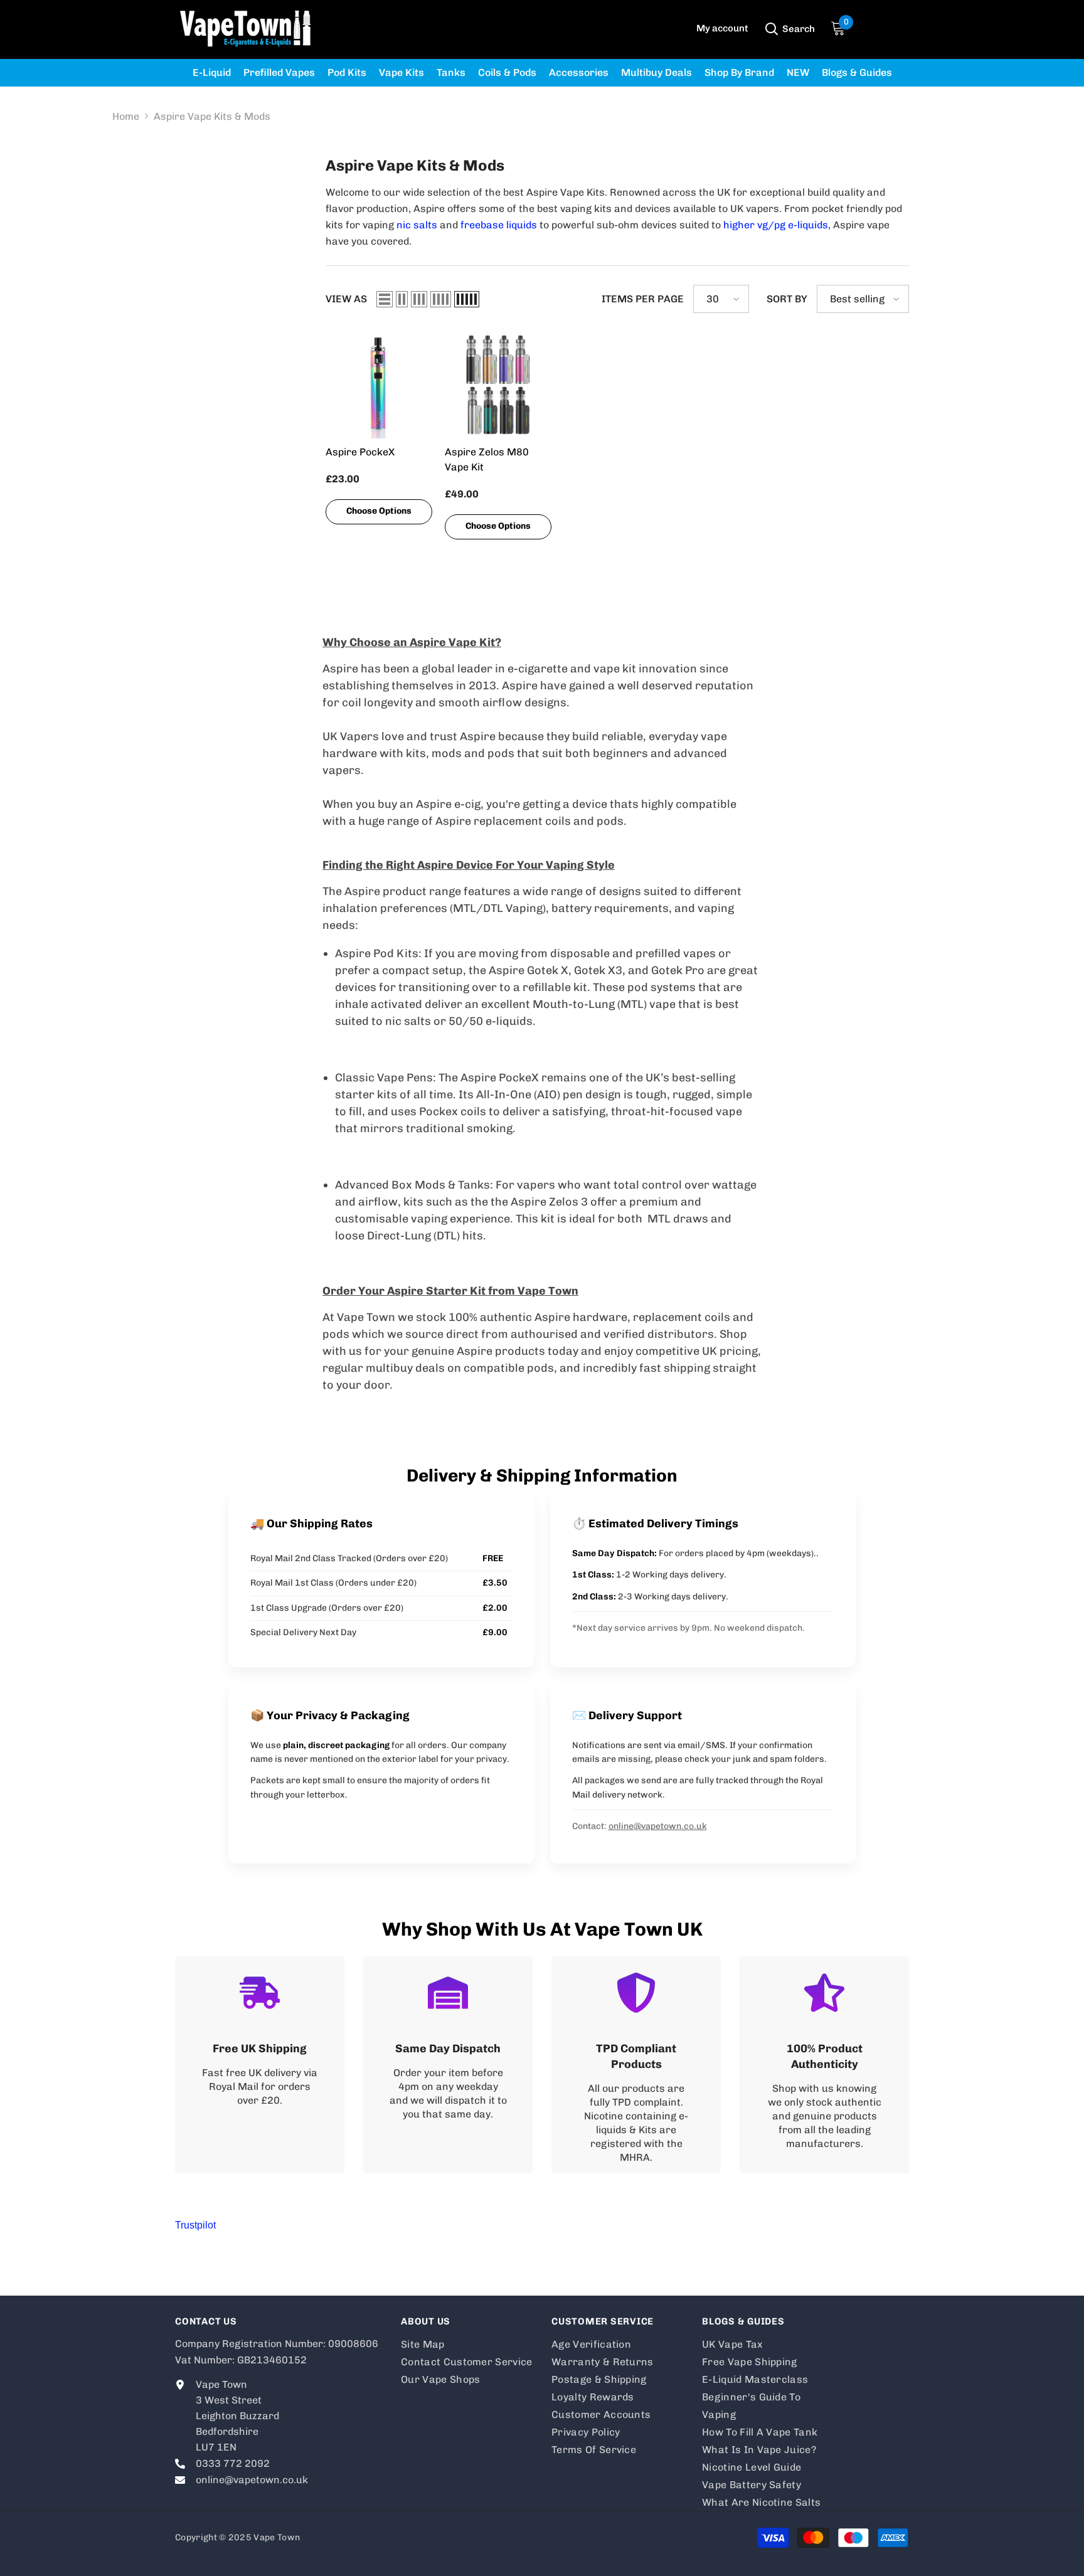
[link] (260, 2065)
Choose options (379, 511)
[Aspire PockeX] (379, 385)
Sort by (787, 299)
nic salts (417, 225)
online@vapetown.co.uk (658, 1826)
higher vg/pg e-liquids (776, 225)
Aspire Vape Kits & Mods (212, 116)
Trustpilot (195, 2225)
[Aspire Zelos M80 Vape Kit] (498, 385)
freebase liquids (499, 225)
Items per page (643, 299)
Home (126, 116)
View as (346, 299)
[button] (385, 299)
